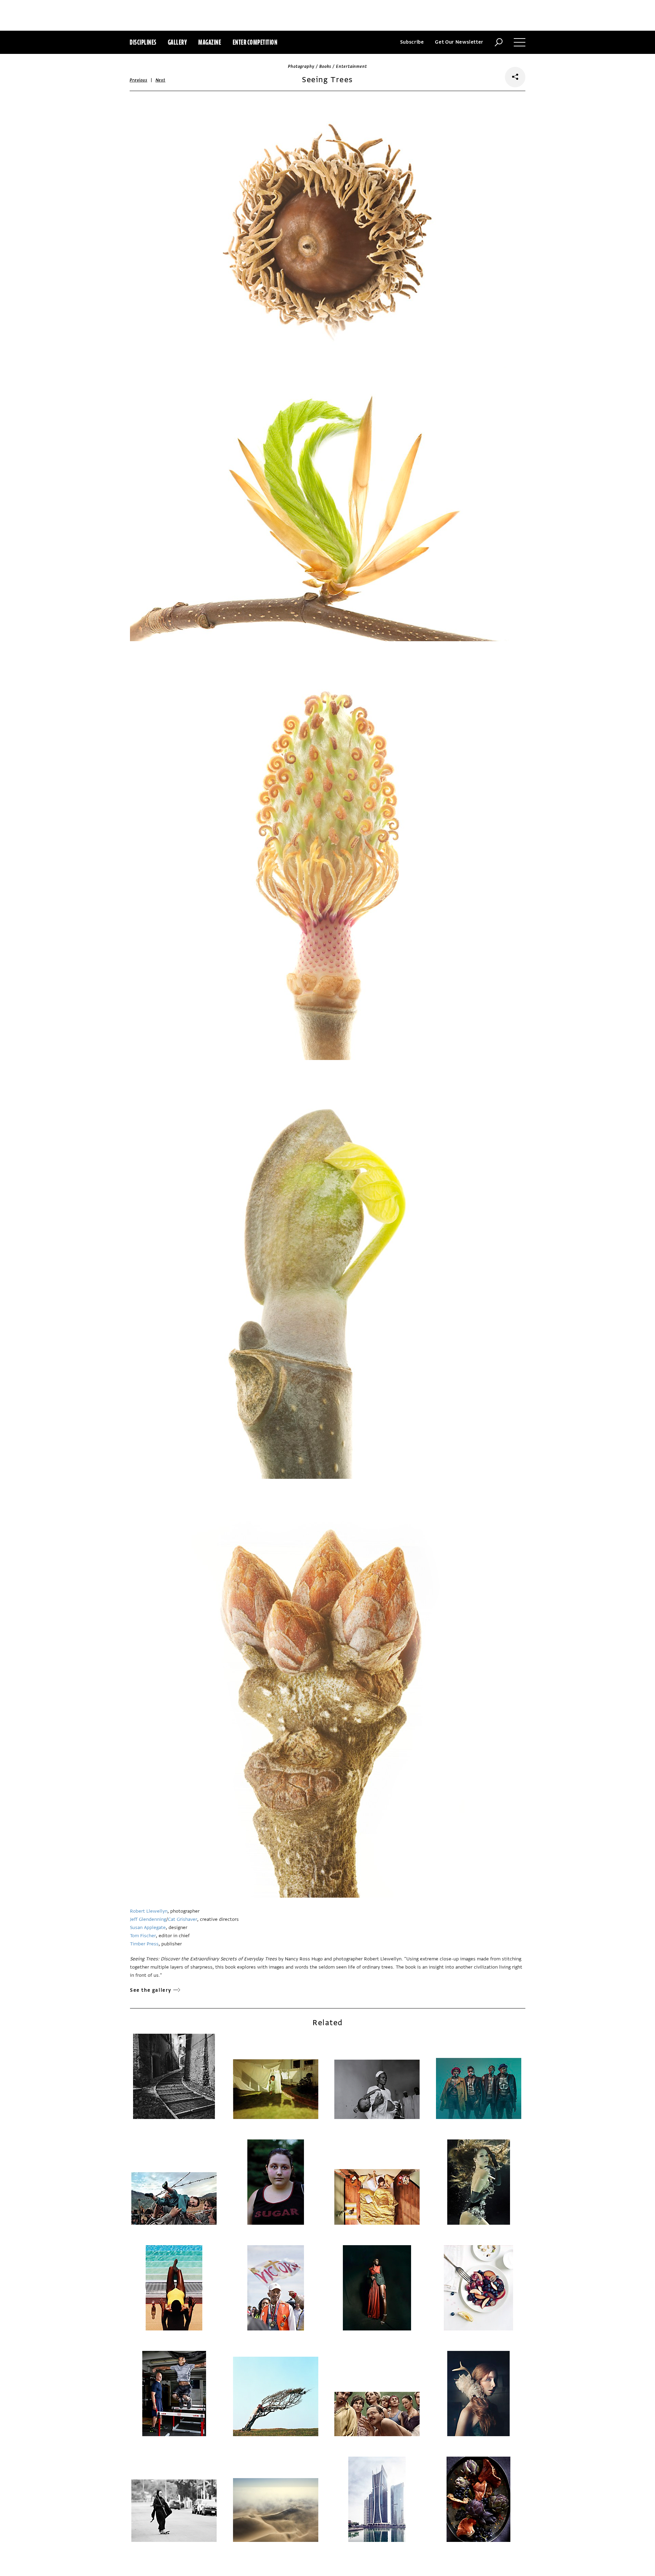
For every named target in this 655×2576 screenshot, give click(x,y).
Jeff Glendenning (148, 1919)
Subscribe (412, 42)
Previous (139, 80)
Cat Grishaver (183, 1919)
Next (161, 80)
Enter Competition (255, 42)
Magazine (210, 42)
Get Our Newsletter (459, 42)
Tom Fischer (143, 1936)
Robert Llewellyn (149, 1911)
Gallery (178, 42)
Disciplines (143, 42)
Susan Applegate (148, 1927)
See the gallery (151, 1990)
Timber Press (144, 1944)
